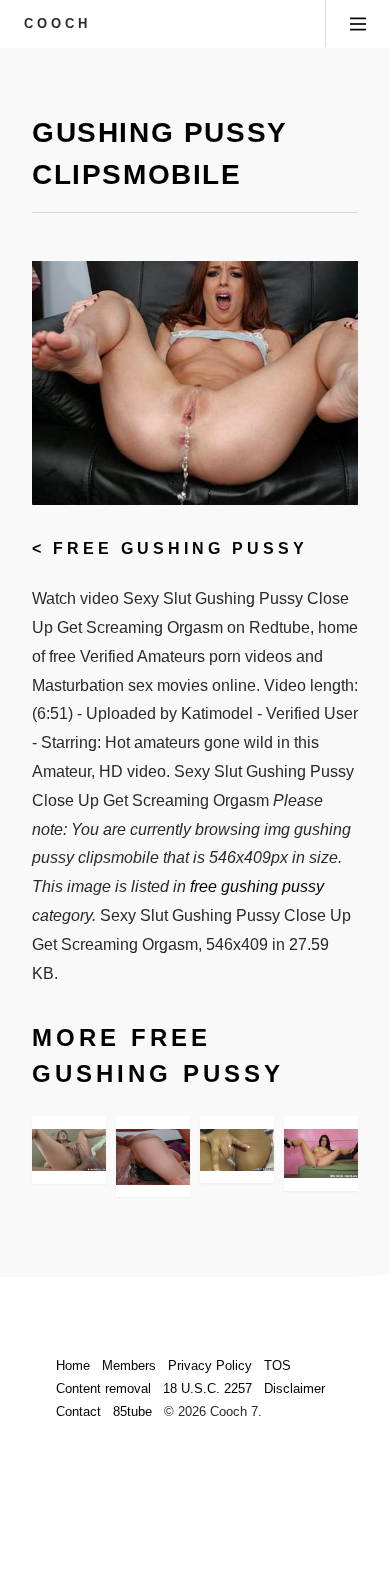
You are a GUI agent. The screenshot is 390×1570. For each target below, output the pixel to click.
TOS (277, 1365)
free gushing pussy (180, 548)
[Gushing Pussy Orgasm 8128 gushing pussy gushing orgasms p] (321, 1153)
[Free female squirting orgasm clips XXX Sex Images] (69, 1150)
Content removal (103, 1388)
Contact (78, 1411)
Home (73, 1365)
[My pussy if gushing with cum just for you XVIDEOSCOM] (237, 1150)
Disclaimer (294, 1388)
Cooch (57, 23)
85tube (132, 1411)
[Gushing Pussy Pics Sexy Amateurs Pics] (153, 1156)
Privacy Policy (210, 1365)
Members (129, 1365)
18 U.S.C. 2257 (207, 1388)
